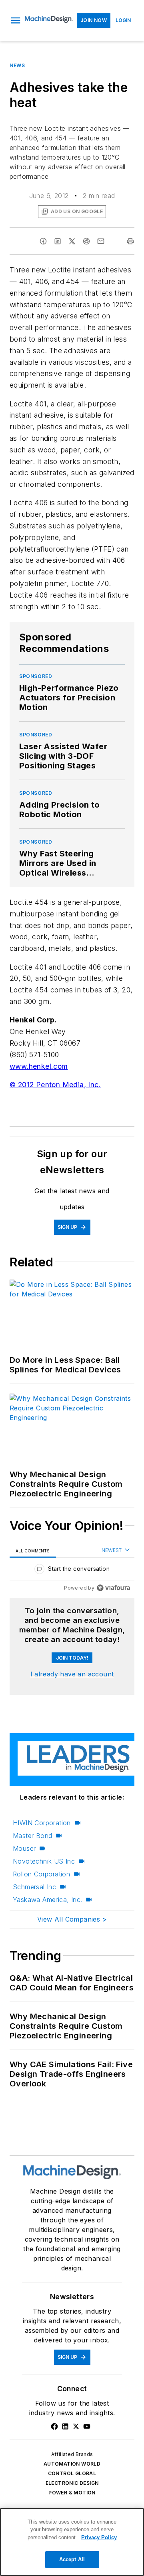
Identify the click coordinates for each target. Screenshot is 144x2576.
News (17, 65)
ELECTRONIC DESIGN (72, 2483)
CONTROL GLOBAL (72, 2473)
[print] (130, 241)
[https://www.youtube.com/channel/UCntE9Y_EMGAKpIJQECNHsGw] (87, 2426)
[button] (16, 20)
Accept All (72, 2559)
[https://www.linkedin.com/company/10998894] (65, 2426)
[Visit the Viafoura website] (113, 1588)
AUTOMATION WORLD (72, 2464)
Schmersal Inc (34, 1887)
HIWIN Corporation (42, 1823)
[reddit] (86, 241)
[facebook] (43, 241)
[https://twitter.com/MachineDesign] (76, 2426)
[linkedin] (58, 241)
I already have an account (72, 1674)
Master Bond (32, 1836)
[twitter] (72, 241)
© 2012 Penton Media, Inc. (55, 1085)
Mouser (24, 1848)
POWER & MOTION (72, 2493)
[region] (72, 1571)
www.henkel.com (39, 1066)
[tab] (33, 1551)
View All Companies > (72, 1919)
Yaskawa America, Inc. (47, 1900)
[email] (101, 241)
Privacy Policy (99, 2537)
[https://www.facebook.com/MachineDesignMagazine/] (54, 2426)
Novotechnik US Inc (44, 1861)
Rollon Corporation (41, 1874)
